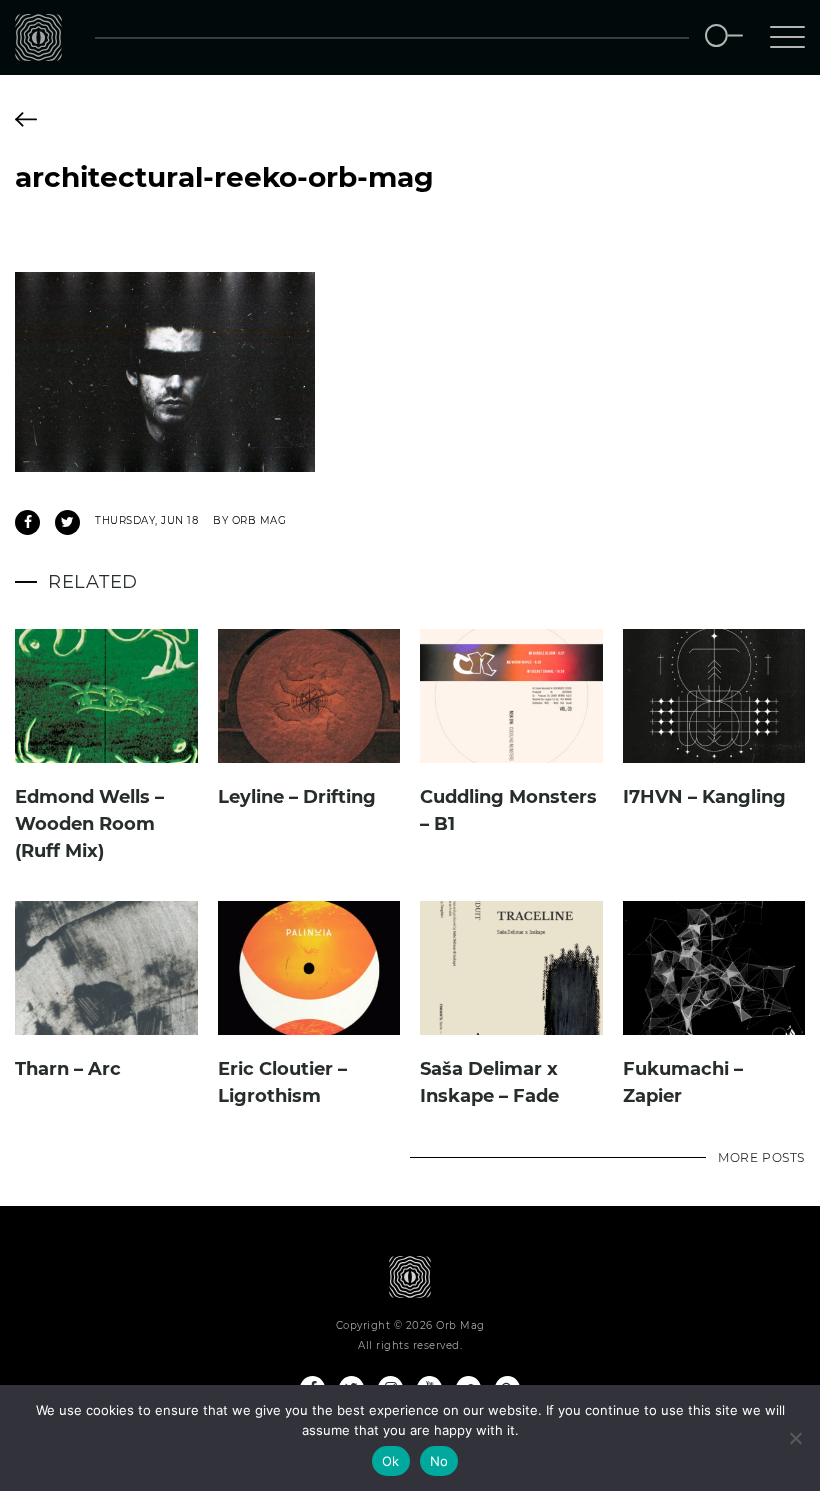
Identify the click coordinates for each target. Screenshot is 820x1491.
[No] (795, 1438)
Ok (391, 1461)
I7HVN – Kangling (704, 797)
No (439, 1461)
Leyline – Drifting (297, 797)
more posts (761, 1157)
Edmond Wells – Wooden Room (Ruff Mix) (89, 824)
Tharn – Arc (68, 1069)
